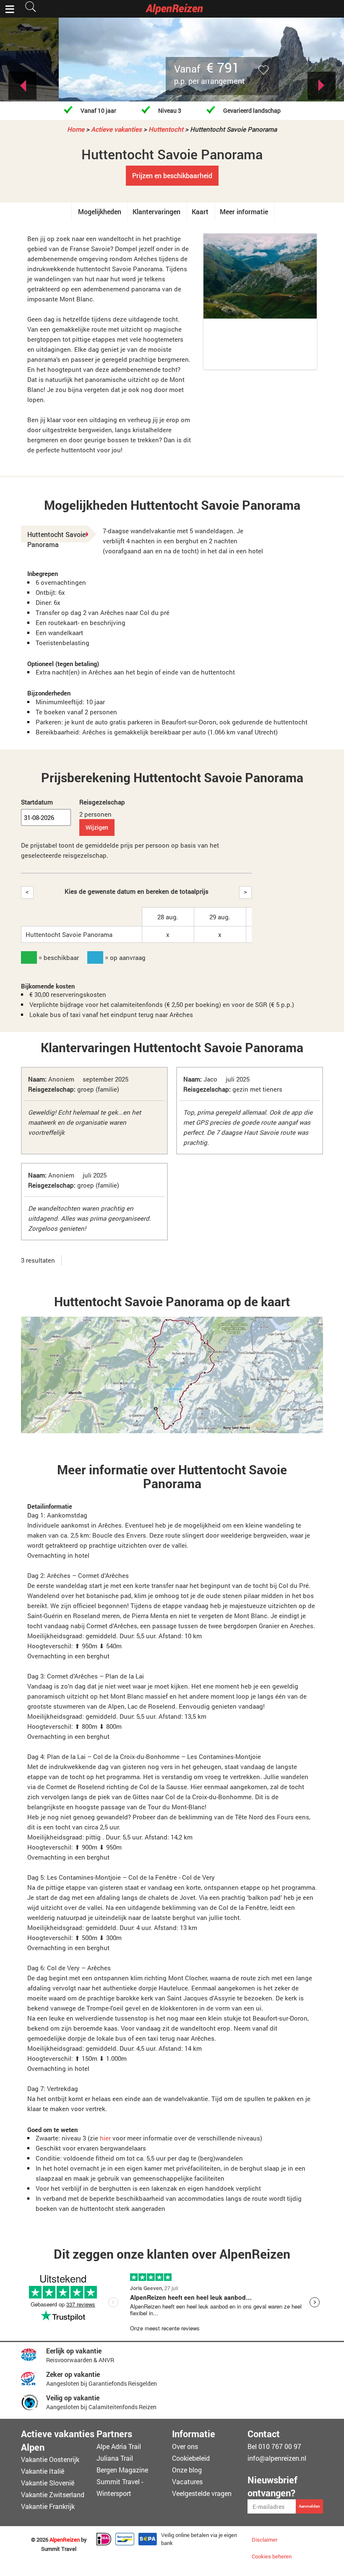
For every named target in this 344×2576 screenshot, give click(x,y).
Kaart (200, 211)
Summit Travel (59, 2549)
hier (105, 2138)
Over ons (185, 2446)
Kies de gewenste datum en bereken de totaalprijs (137, 891)
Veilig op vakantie (73, 2398)
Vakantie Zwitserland (53, 2494)
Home (76, 129)
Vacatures (187, 2481)
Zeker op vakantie (73, 2374)
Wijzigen (97, 827)
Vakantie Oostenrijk (50, 2459)
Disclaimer (265, 2540)
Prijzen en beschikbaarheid (172, 175)
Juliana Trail (115, 2458)
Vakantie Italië (43, 2471)
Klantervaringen (156, 211)
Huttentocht (166, 129)
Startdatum (37, 802)
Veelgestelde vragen (202, 2493)
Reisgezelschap (102, 802)
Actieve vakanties (116, 129)
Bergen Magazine (122, 2470)
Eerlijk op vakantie (74, 2351)
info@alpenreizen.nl (277, 2458)
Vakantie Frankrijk (48, 2506)
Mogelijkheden (100, 211)
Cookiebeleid (191, 2458)
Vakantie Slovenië (48, 2483)
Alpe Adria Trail (119, 2446)
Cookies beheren (272, 2556)
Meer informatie (244, 211)
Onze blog (187, 2470)
